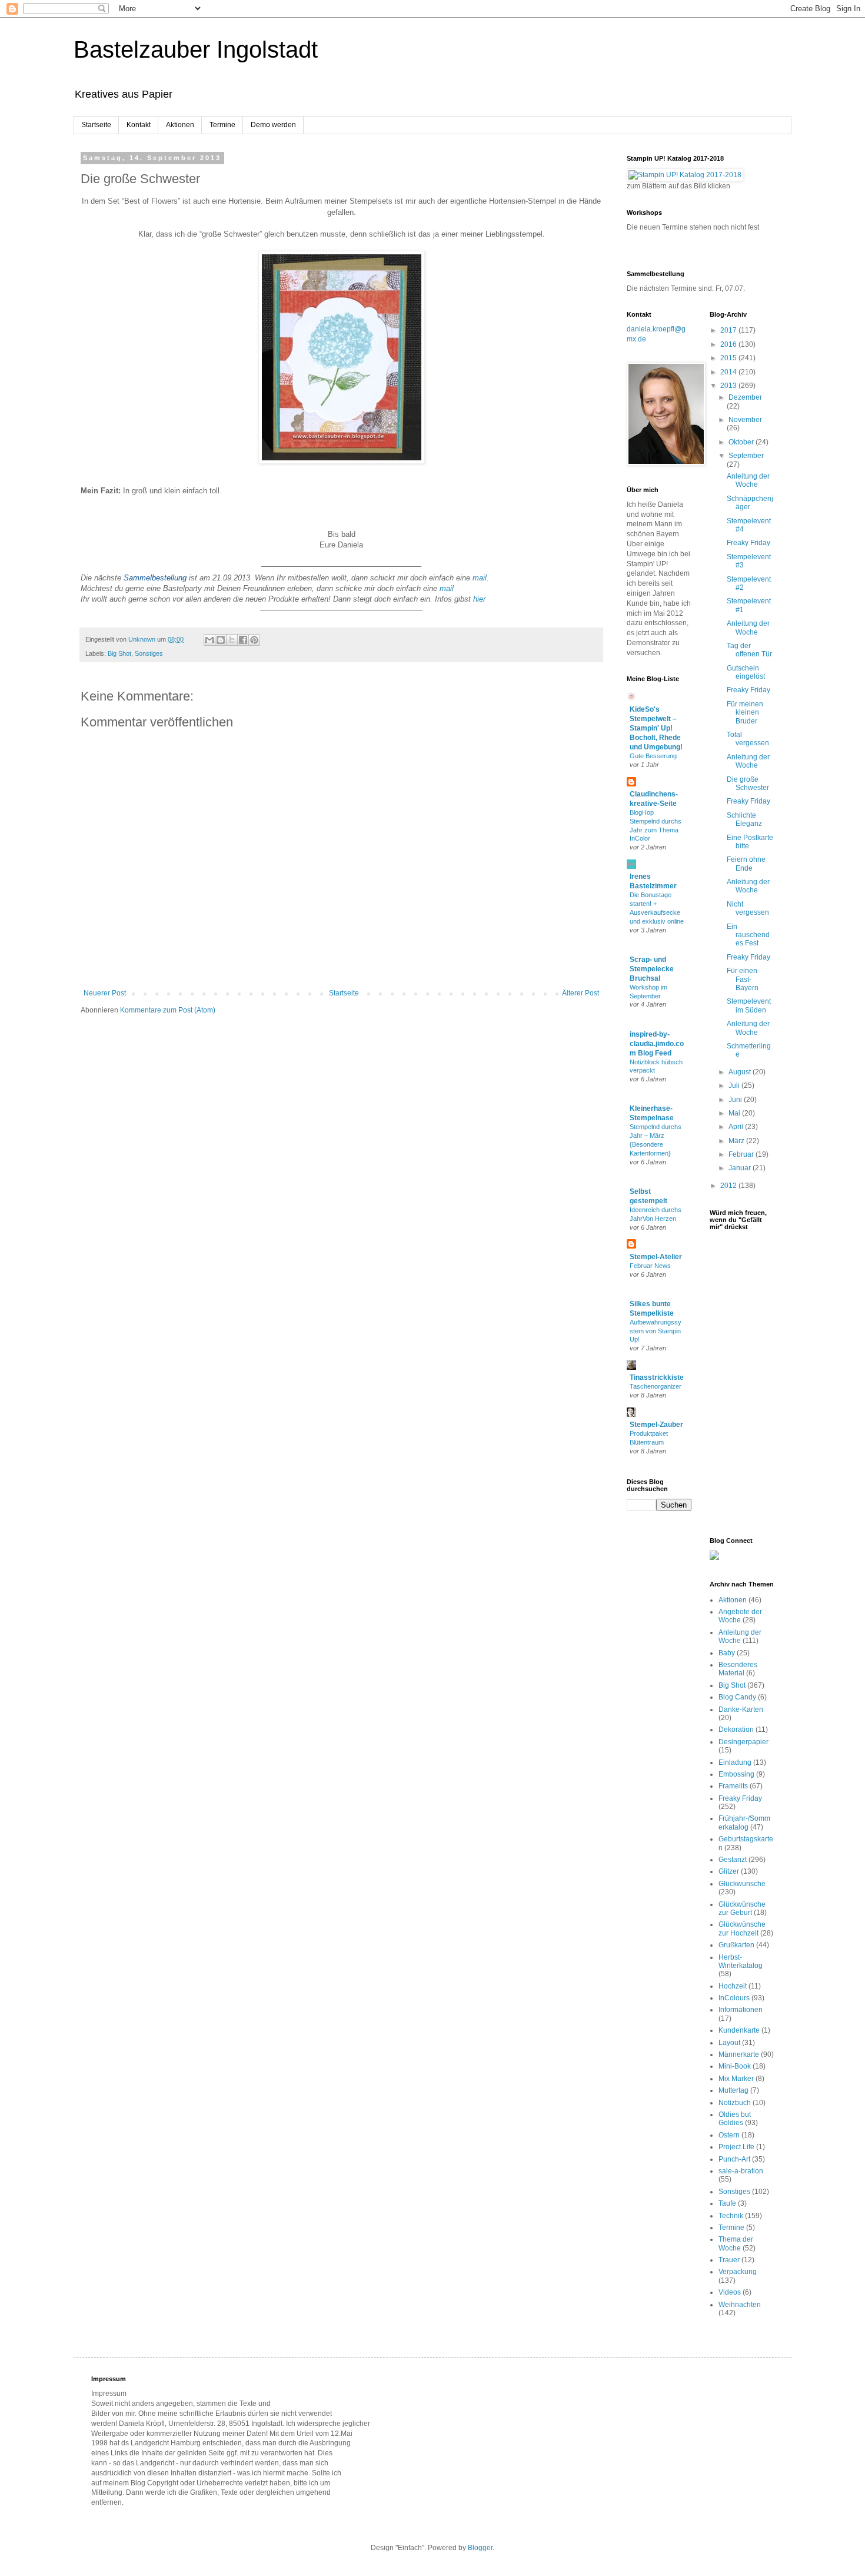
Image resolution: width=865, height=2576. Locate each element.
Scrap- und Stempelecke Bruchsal (652, 969)
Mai (735, 1113)
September (746, 456)
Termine (222, 125)
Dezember (745, 397)
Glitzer (729, 1871)
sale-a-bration (741, 2171)
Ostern (729, 2135)
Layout (729, 2043)
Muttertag (733, 2090)
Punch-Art (734, 2159)
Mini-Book (735, 2066)
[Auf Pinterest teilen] (254, 640)
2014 (729, 372)
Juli (735, 1085)
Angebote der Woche (740, 1616)
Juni (736, 1100)
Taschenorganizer (656, 1386)
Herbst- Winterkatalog (741, 1961)
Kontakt (139, 125)
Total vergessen (748, 739)
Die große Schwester (748, 784)
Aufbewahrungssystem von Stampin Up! (656, 1331)
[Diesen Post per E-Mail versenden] (209, 640)
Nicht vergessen (748, 908)
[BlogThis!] (221, 640)
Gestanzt (733, 1860)
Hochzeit (733, 1986)
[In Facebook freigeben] (243, 640)
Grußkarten (736, 1945)
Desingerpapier (743, 1742)
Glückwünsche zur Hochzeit (742, 1928)
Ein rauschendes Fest (748, 935)
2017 (729, 330)
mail (480, 578)
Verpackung (738, 2272)
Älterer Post (580, 993)
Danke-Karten (741, 1709)
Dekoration (736, 1729)
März (737, 1141)
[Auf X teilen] (232, 640)
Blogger (480, 2548)
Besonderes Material (738, 1669)
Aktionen (180, 125)
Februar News (650, 1266)
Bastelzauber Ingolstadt (196, 49)
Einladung (735, 1762)
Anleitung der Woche (748, 480)
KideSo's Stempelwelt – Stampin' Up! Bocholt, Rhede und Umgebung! (656, 728)
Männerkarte (739, 2054)
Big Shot (119, 653)
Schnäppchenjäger (750, 503)
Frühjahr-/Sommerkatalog (744, 1823)
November (745, 420)
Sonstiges (149, 653)
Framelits (733, 1786)
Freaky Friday (748, 543)
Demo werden (273, 125)
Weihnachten (740, 2305)
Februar (742, 1154)
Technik (731, 2216)
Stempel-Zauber (656, 1425)
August (741, 1072)
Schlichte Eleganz (744, 819)
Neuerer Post (105, 993)
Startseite (96, 125)
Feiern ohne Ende (746, 864)
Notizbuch (735, 2103)
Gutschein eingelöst (746, 672)
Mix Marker (736, 2079)
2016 (729, 344)
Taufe (727, 2203)
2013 (729, 386)
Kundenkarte (739, 2030)
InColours (734, 1998)
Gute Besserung (653, 756)
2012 (729, 1186)
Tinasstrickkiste (657, 1377)
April (737, 1127)
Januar (741, 1168)
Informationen (741, 2010)
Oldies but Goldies (735, 2119)
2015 (729, 358)
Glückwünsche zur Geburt (742, 1908)
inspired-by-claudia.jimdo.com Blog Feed (657, 1044)
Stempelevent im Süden (749, 1005)
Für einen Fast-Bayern (743, 979)
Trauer (729, 2260)
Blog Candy (737, 1697)
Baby (727, 1653)
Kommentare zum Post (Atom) (168, 1010)
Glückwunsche (742, 1884)
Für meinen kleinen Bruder (745, 713)
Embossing (736, 1774)
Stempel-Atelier (656, 1257)
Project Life (736, 2147)
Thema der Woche (736, 2243)
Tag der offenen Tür (749, 650)
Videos (730, 2292)
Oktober (742, 442)
